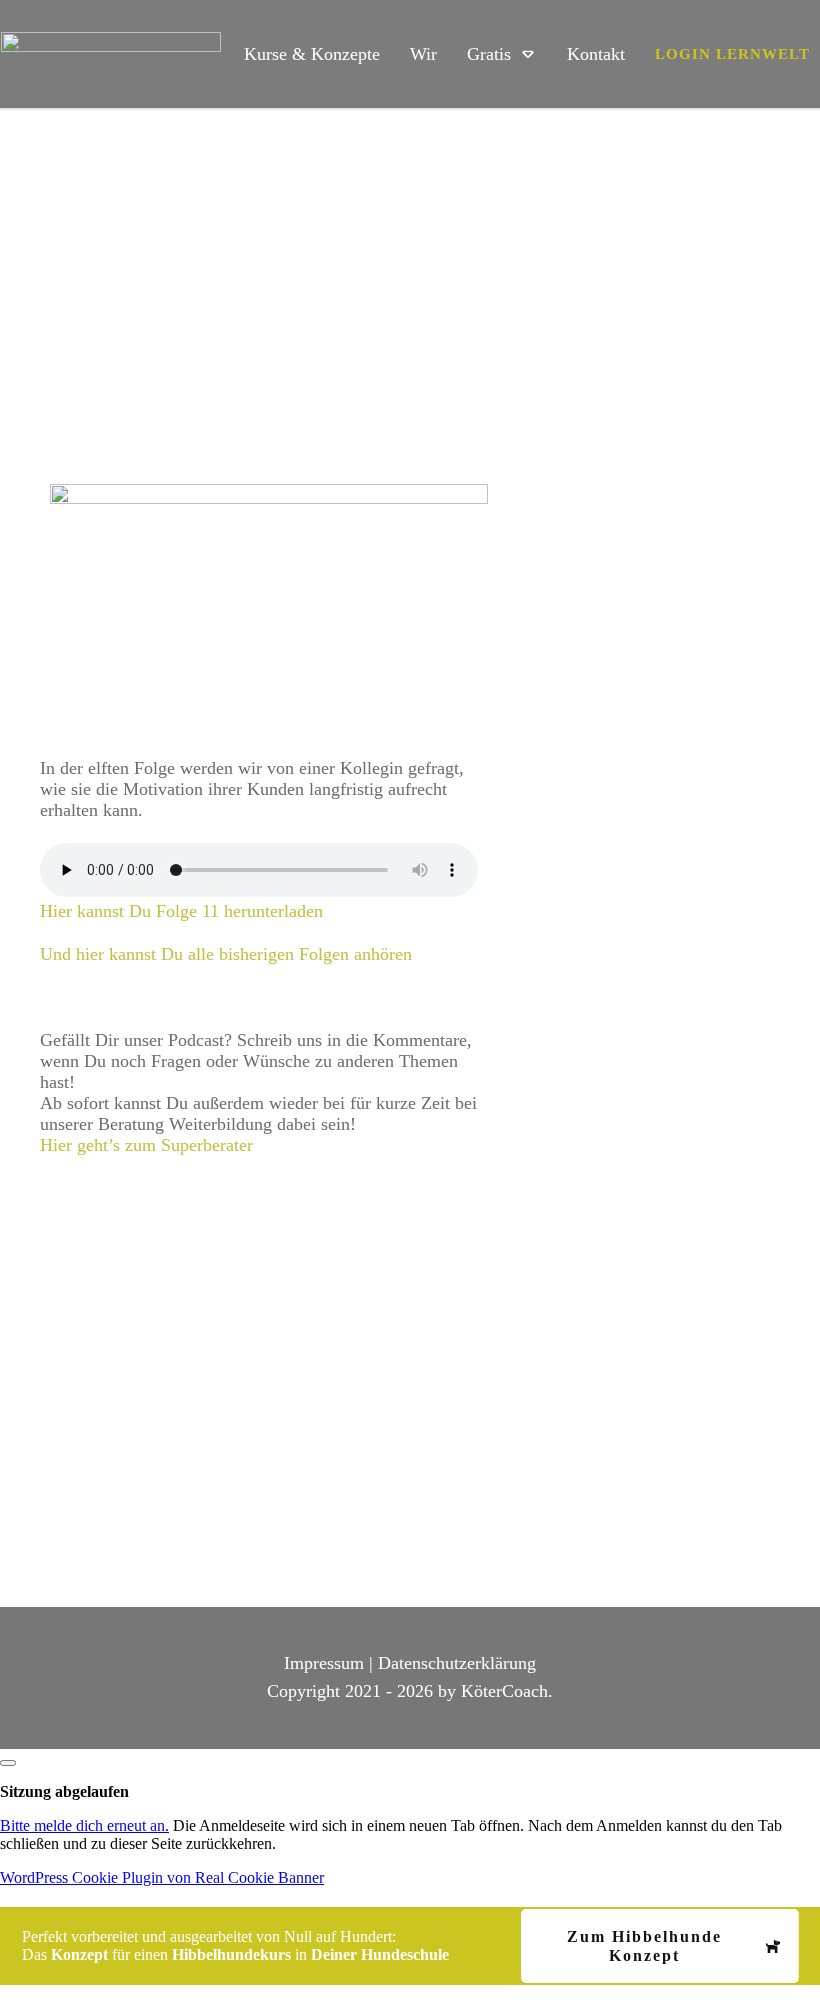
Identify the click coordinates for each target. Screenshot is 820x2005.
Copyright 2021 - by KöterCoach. (410, 1691)
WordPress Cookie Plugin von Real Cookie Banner (162, 1877)
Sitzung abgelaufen (64, 1791)
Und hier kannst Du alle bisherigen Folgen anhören (226, 954)
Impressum (324, 1663)
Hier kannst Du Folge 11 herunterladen (181, 911)
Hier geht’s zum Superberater (146, 1145)
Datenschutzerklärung (457, 1663)
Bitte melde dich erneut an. (84, 1825)
